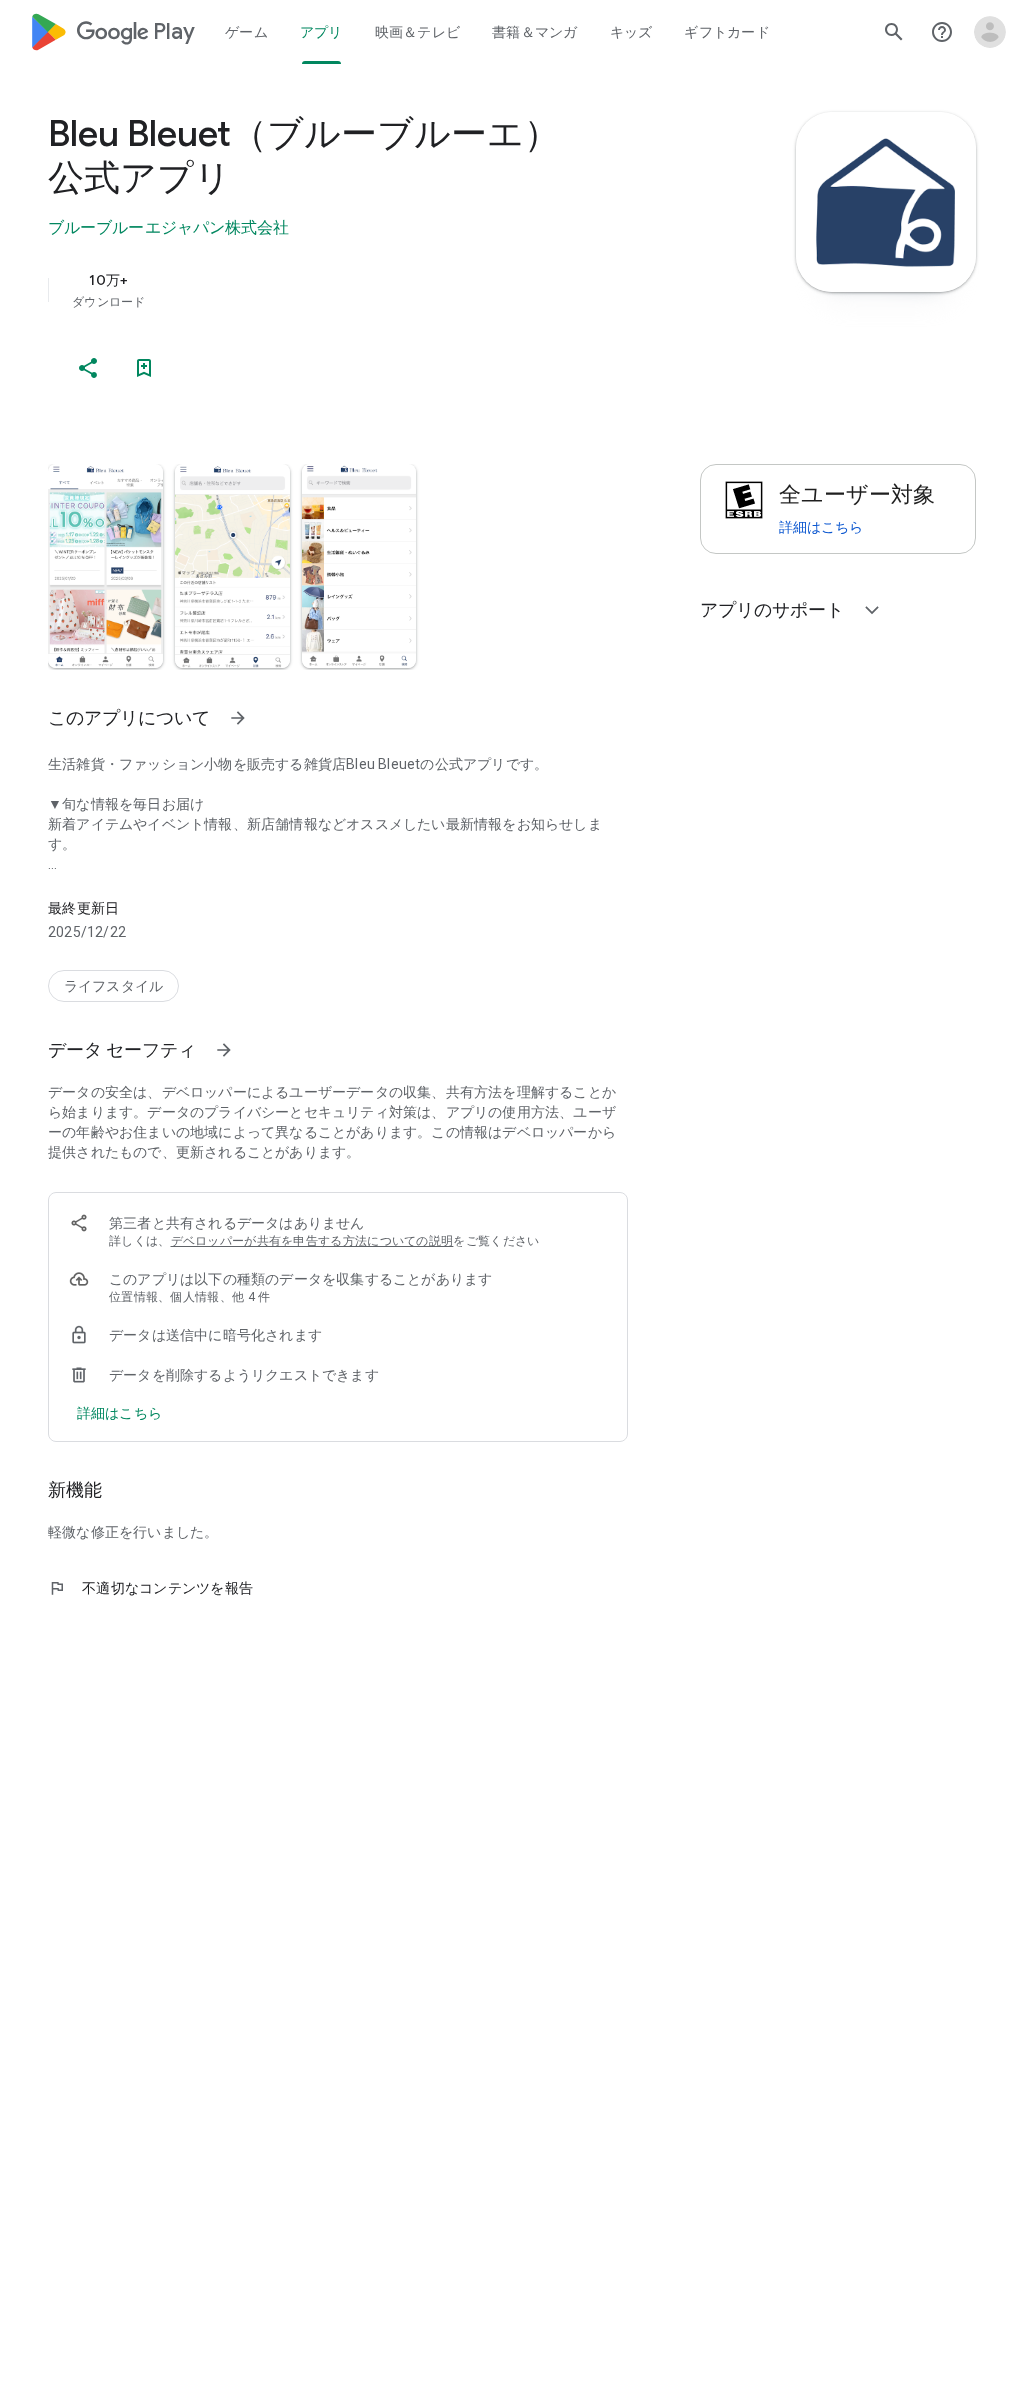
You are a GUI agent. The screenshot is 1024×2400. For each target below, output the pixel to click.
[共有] (88, 368)
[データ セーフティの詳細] (119, 1413)
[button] (105, 566)
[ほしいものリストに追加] (144, 368)
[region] (366, 290)
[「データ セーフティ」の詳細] (224, 1050)
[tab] (246, 32)
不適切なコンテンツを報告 (150, 1588)
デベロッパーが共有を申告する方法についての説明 (312, 1241)
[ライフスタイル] (113, 986)
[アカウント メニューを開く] (990, 32)
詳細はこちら (821, 527)
